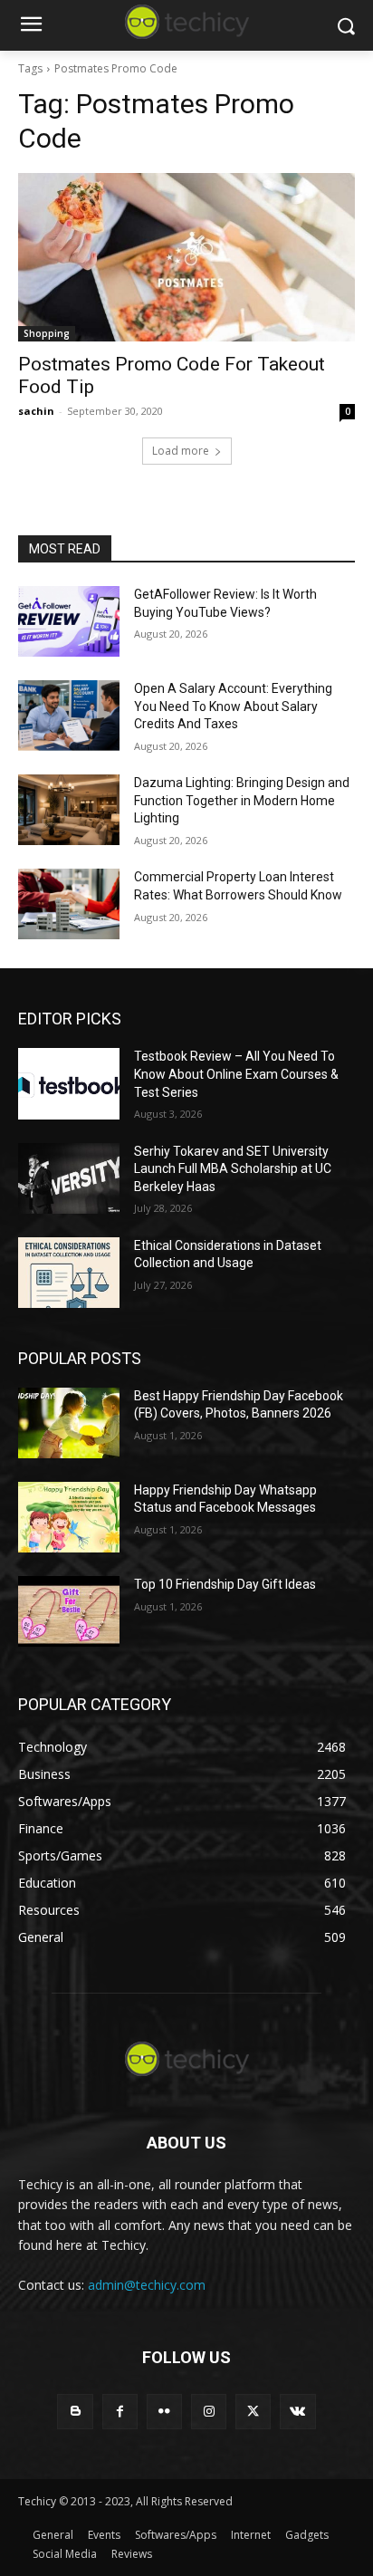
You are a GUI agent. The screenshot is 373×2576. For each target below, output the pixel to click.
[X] (253, 2412)
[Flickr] (164, 2412)
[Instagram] (209, 2412)
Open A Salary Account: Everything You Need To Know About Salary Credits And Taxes (233, 706)
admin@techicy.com (147, 2285)
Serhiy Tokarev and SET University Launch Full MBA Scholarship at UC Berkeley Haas (233, 1169)
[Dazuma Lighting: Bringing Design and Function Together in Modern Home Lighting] (69, 810)
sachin (36, 411)
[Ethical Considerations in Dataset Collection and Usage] (69, 1273)
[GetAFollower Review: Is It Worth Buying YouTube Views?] (69, 621)
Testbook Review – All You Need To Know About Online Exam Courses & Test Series (236, 1074)
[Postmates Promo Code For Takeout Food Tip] (186, 257)
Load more (181, 451)
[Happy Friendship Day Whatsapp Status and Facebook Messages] (69, 1517)
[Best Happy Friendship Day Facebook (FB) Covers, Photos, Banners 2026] (69, 1423)
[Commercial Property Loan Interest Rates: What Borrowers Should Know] (69, 904)
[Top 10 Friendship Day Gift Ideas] (69, 1611)
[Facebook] (120, 2412)
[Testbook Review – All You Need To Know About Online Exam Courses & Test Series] (69, 1083)
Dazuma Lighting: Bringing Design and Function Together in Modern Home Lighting (242, 800)
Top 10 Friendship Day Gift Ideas (225, 1584)
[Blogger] (75, 2412)
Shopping (47, 333)
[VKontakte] (297, 2412)
